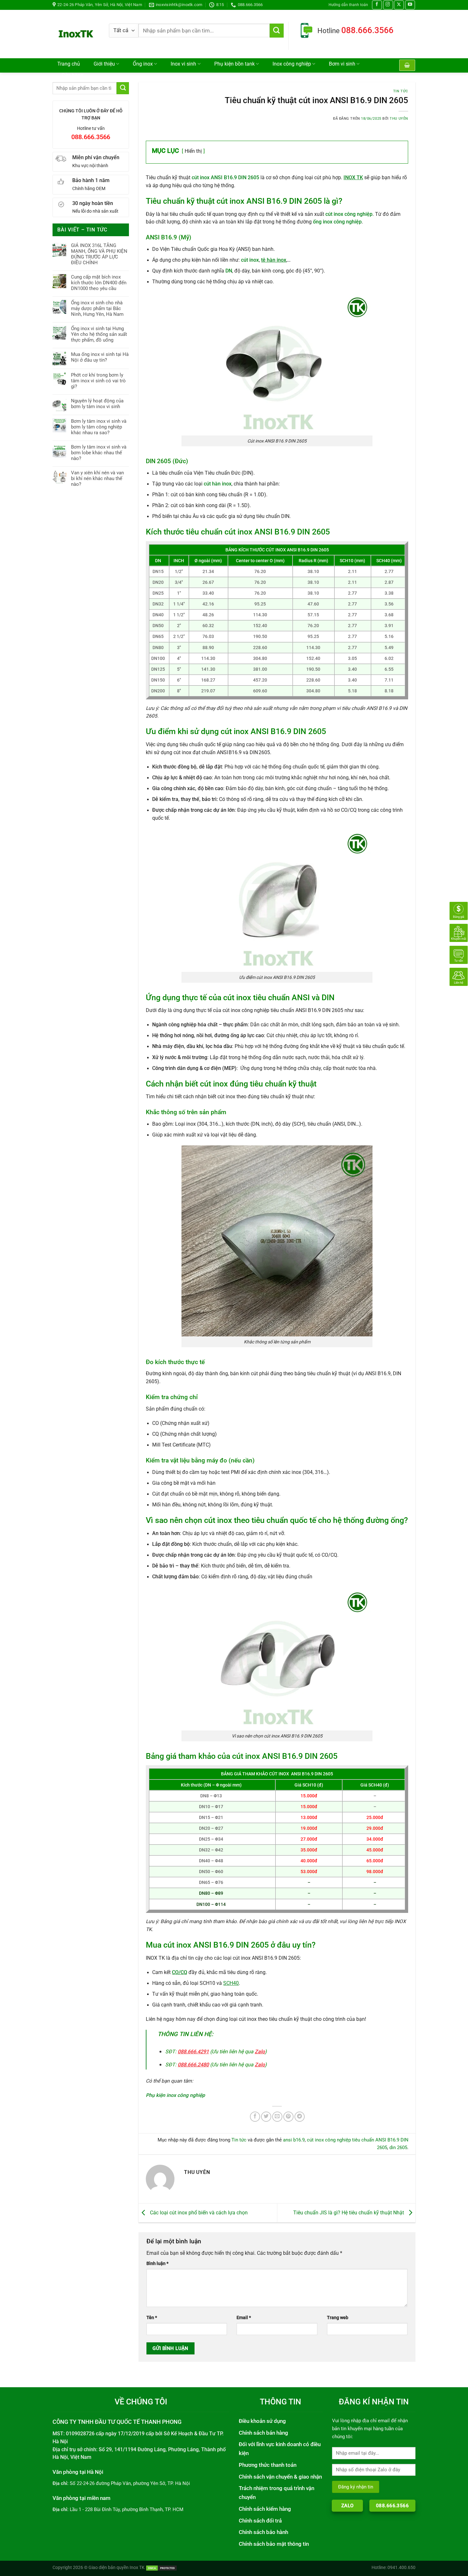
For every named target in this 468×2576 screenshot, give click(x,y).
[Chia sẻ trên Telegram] (300, 2117)
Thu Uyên (399, 119)
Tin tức (401, 91)
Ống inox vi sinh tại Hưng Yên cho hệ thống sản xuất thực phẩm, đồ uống (99, 334)
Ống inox (143, 64)
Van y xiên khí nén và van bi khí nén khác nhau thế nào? (97, 478)
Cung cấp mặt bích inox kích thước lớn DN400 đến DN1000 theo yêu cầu (99, 283)
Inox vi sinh (183, 64)
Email (244, 2318)
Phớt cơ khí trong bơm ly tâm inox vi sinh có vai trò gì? (98, 381)
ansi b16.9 (294, 2140)
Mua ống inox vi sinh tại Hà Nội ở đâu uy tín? (100, 357)
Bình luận (157, 2263)
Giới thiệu (104, 64)
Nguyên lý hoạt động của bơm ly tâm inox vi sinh (97, 404)
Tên (152, 2318)
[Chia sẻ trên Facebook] (255, 2117)
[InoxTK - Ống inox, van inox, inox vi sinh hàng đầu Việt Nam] (76, 34)
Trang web (338, 2318)
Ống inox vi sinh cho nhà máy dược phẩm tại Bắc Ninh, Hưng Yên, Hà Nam (97, 308)
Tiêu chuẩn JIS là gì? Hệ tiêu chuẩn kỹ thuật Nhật (349, 2213)
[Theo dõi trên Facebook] (377, 5)
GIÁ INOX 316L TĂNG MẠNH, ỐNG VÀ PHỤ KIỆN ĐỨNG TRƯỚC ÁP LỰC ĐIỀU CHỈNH (99, 254)
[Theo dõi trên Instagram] (388, 5)
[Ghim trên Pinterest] (288, 2117)
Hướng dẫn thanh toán (348, 5)
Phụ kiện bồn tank (234, 64)
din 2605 (398, 2148)
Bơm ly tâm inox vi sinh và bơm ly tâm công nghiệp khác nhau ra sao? (99, 427)
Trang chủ (69, 64)
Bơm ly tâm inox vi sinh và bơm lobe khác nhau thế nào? (99, 453)
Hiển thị (193, 151)
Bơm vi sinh (342, 64)
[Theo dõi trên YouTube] (410, 5)
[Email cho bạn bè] (277, 2117)
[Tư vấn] (459, 955)
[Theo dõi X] (399, 5)
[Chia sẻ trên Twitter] (266, 2117)
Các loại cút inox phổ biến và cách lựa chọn (198, 2213)
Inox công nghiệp (292, 64)
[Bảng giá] (459, 911)
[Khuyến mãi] (459, 933)
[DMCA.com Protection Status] (161, 2567)
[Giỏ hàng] (407, 65)
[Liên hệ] (459, 977)
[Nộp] (277, 31)
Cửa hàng (72, 75)
